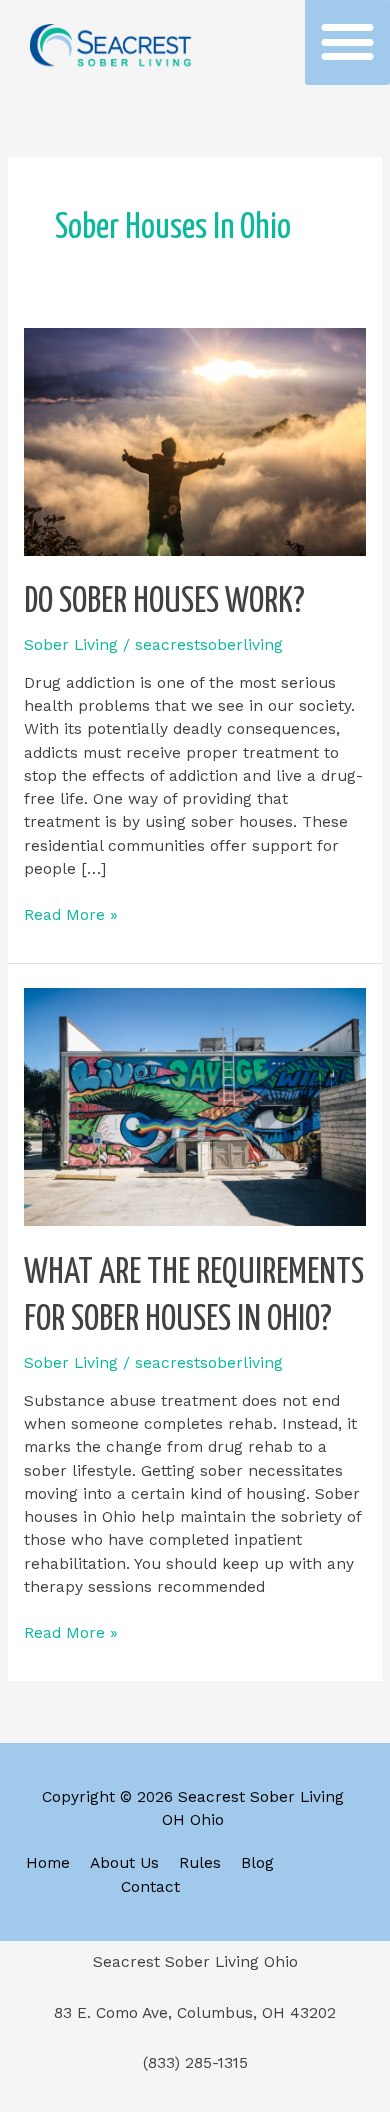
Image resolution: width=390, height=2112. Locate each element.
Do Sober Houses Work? (164, 602)
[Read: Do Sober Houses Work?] (195, 441)
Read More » (71, 914)
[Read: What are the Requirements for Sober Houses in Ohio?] (195, 1106)
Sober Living (71, 645)
